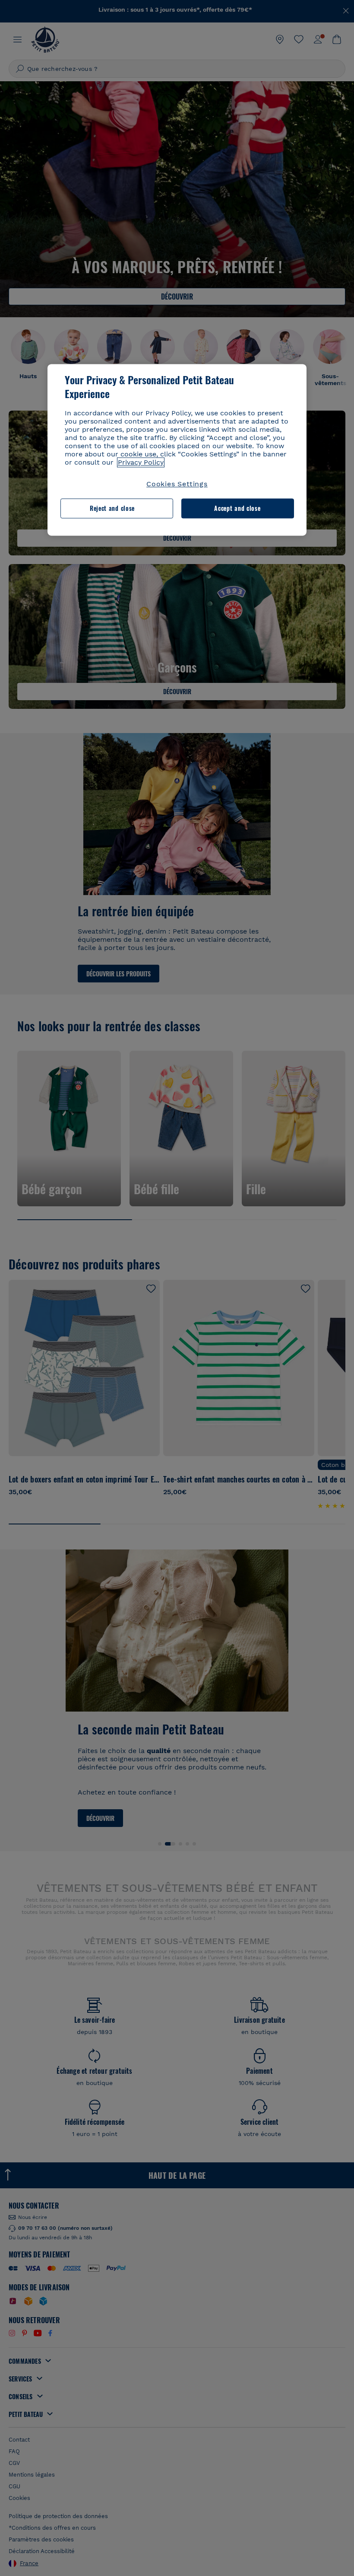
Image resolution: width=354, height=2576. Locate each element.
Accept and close (237, 509)
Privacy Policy (141, 462)
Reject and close (112, 509)
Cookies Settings (177, 484)
